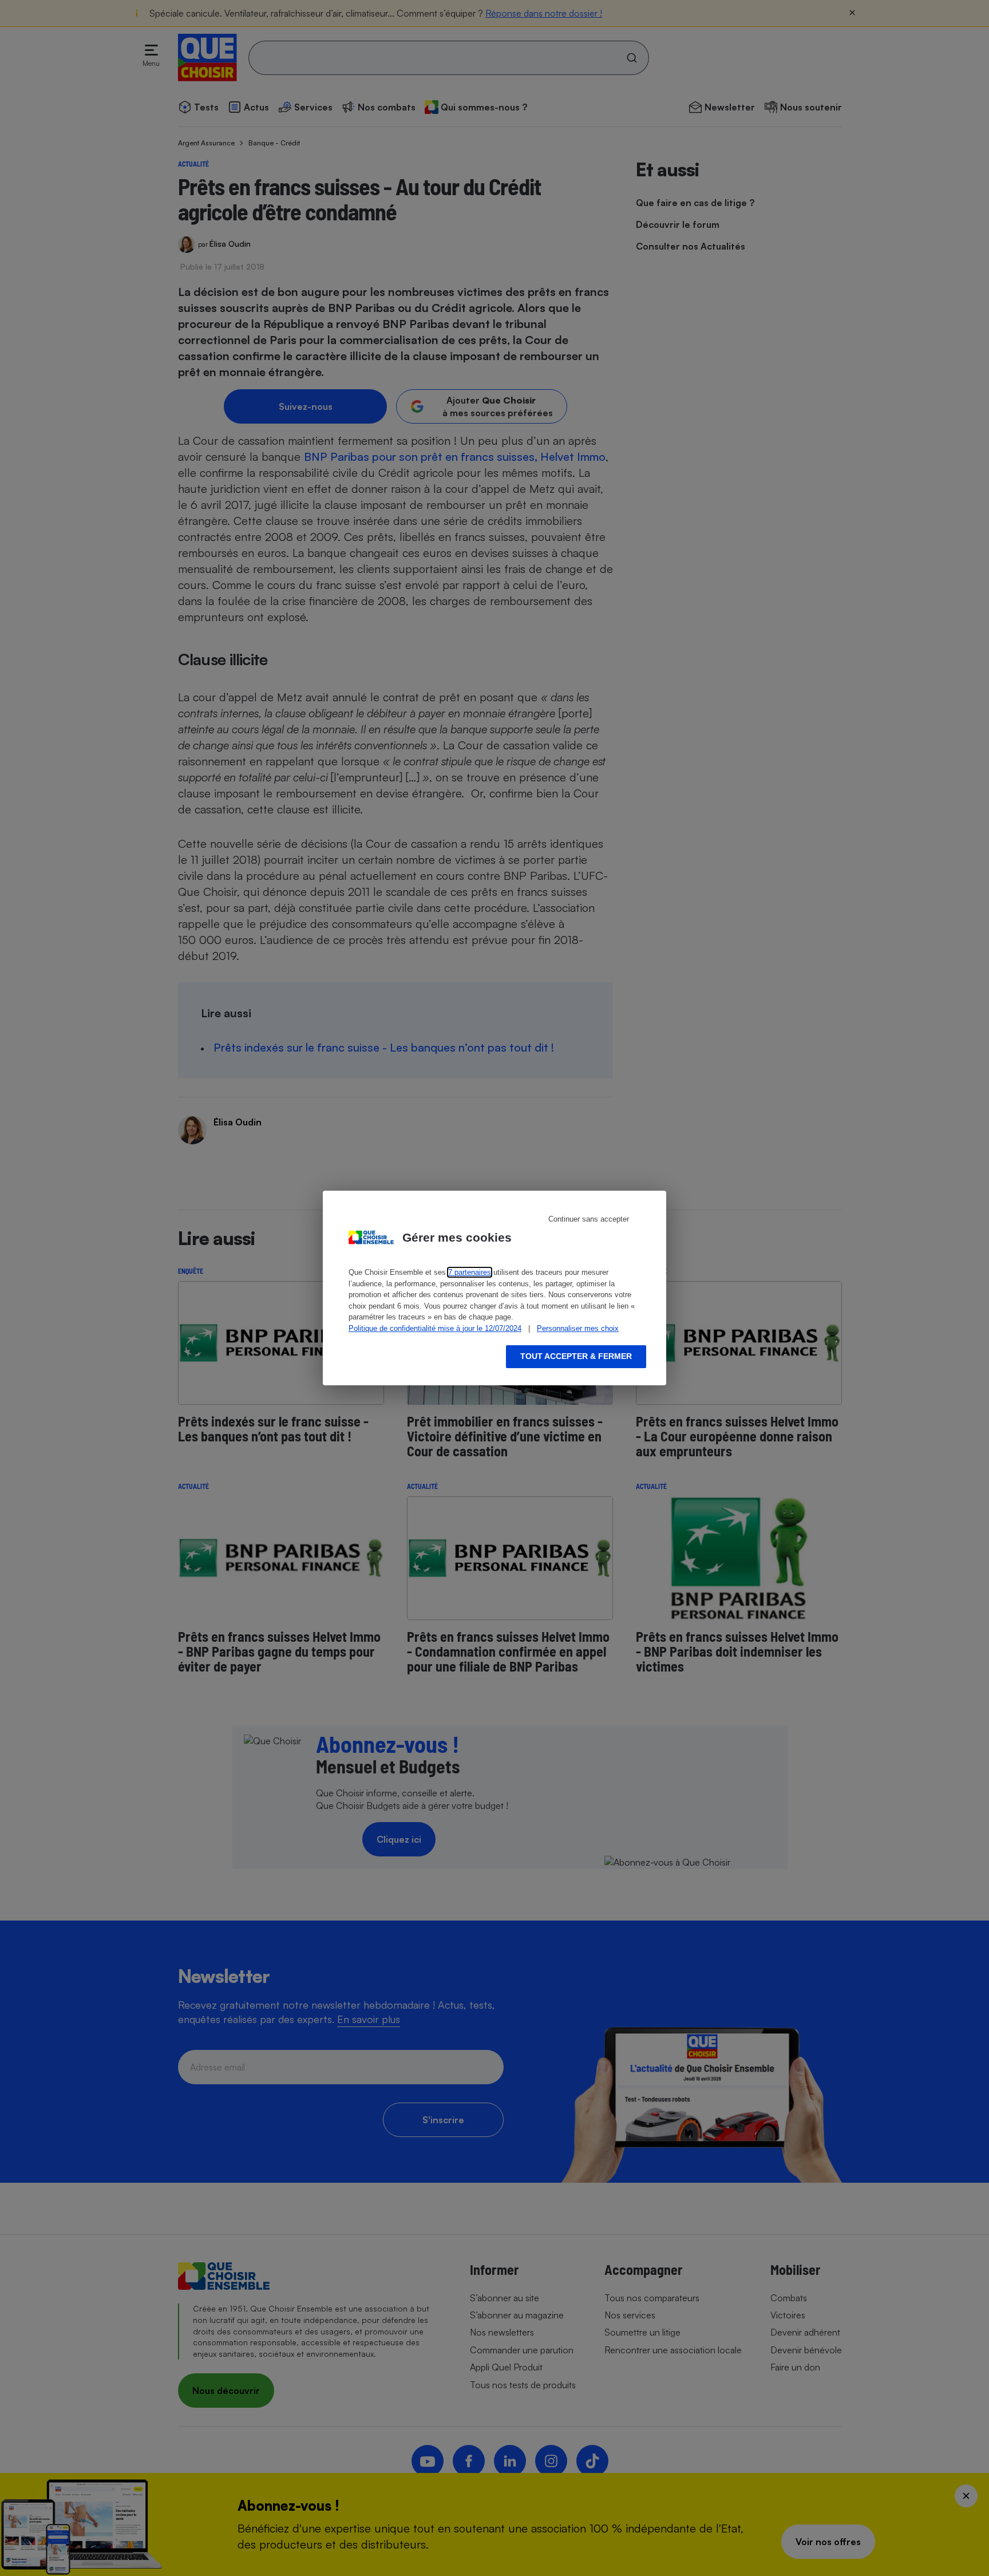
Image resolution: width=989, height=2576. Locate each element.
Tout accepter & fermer (576, 1356)
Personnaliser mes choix (578, 1328)
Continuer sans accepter (589, 1219)
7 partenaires (470, 1272)
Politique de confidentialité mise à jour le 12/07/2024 (435, 1328)
